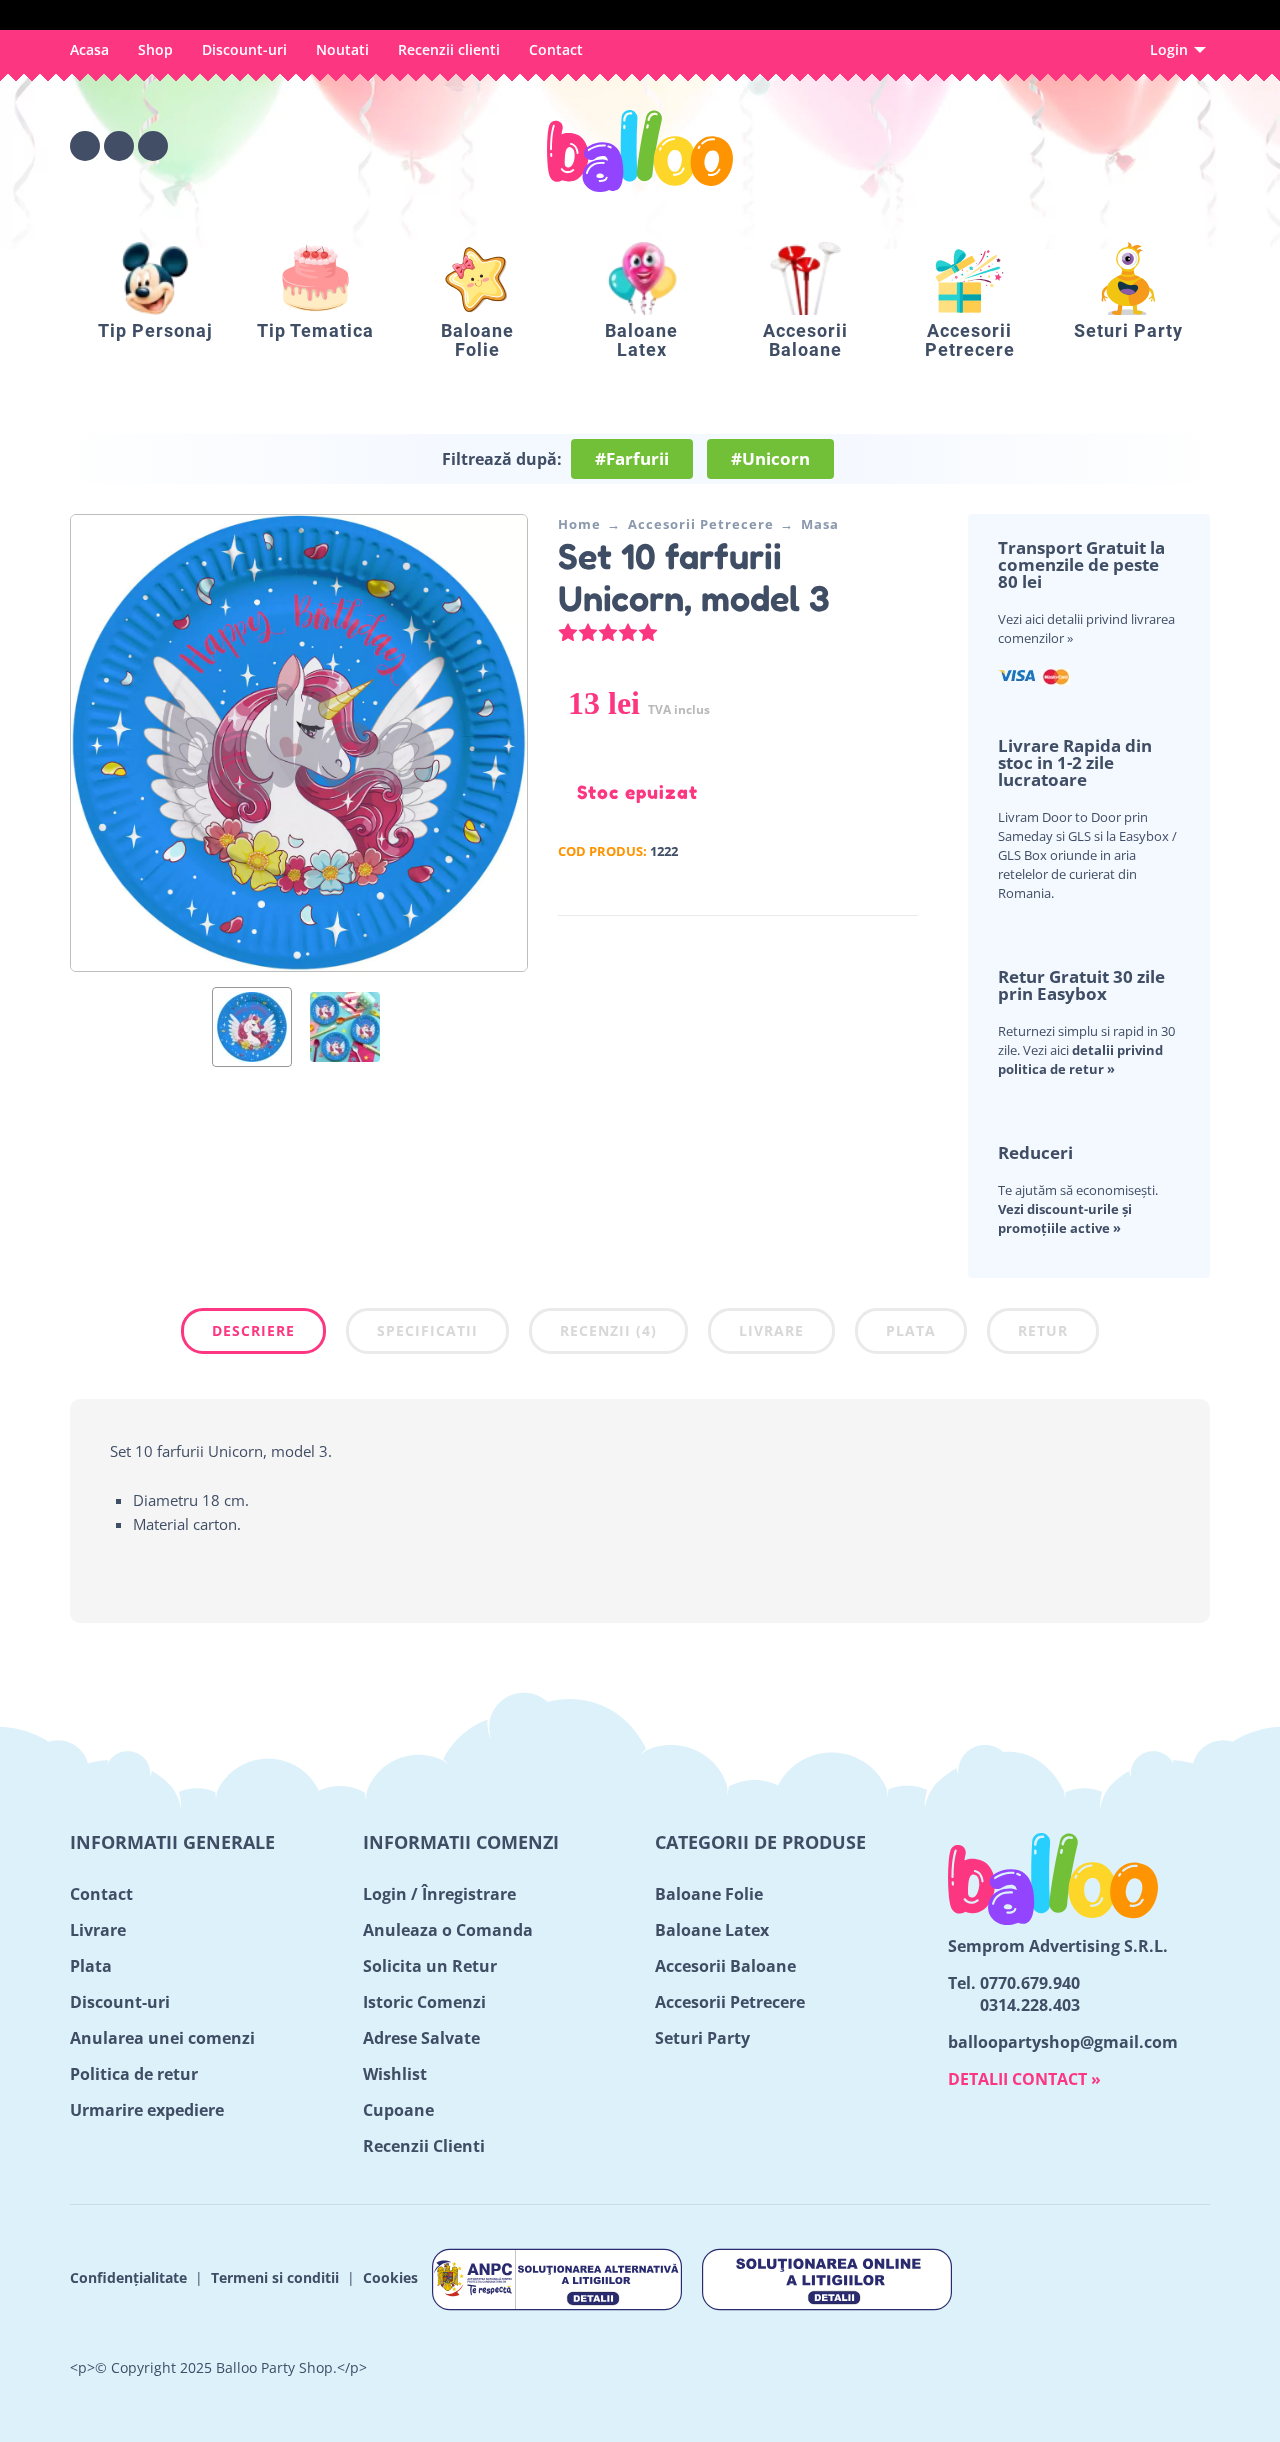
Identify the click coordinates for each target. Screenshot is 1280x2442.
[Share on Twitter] (843, 944)
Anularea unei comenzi (162, 2038)
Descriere (253, 1330)
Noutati (342, 49)
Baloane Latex (712, 1930)
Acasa (89, 49)
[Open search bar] (1084, 146)
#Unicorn (770, 458)
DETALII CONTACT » (1024, 2079)
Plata (911, 1330)
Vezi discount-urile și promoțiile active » (1065, 1218)
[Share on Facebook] (813, 944)
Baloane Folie (709, 1894)
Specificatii (427, 1330)
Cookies (390, 2277)
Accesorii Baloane (725, 1966)
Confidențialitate (128, 2277)
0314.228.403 (1030, 2005)
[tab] (253, 1335)
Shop (155, 49)
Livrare (771, 1330)
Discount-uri (244, 49)
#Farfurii (632, 458)
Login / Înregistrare (439, 1894)
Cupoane (398, 2110)
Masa (820, 524)
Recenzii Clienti (424, 2146)
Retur (1043, 1330)
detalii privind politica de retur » (1080, 1059)
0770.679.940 (1030, 1983)
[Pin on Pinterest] (873, 944)
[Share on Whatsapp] (903, 944)
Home (579, 524)
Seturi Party (702, 2038)
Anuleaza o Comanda (448, 1930)
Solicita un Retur (430, 1966)
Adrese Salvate (421, 2038)
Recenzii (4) (608, 1330)
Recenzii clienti (449, 49)
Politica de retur (134, 2074)
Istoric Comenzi (424, 2002)
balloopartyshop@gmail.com (1063, 2042)
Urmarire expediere (147, 2110)
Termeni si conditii (275, 2277)
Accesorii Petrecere (701, 524)
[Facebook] (85, 146)
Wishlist (395, 2074)
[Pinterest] (153, 146)
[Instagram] (119, 146)
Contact (556, 49)
